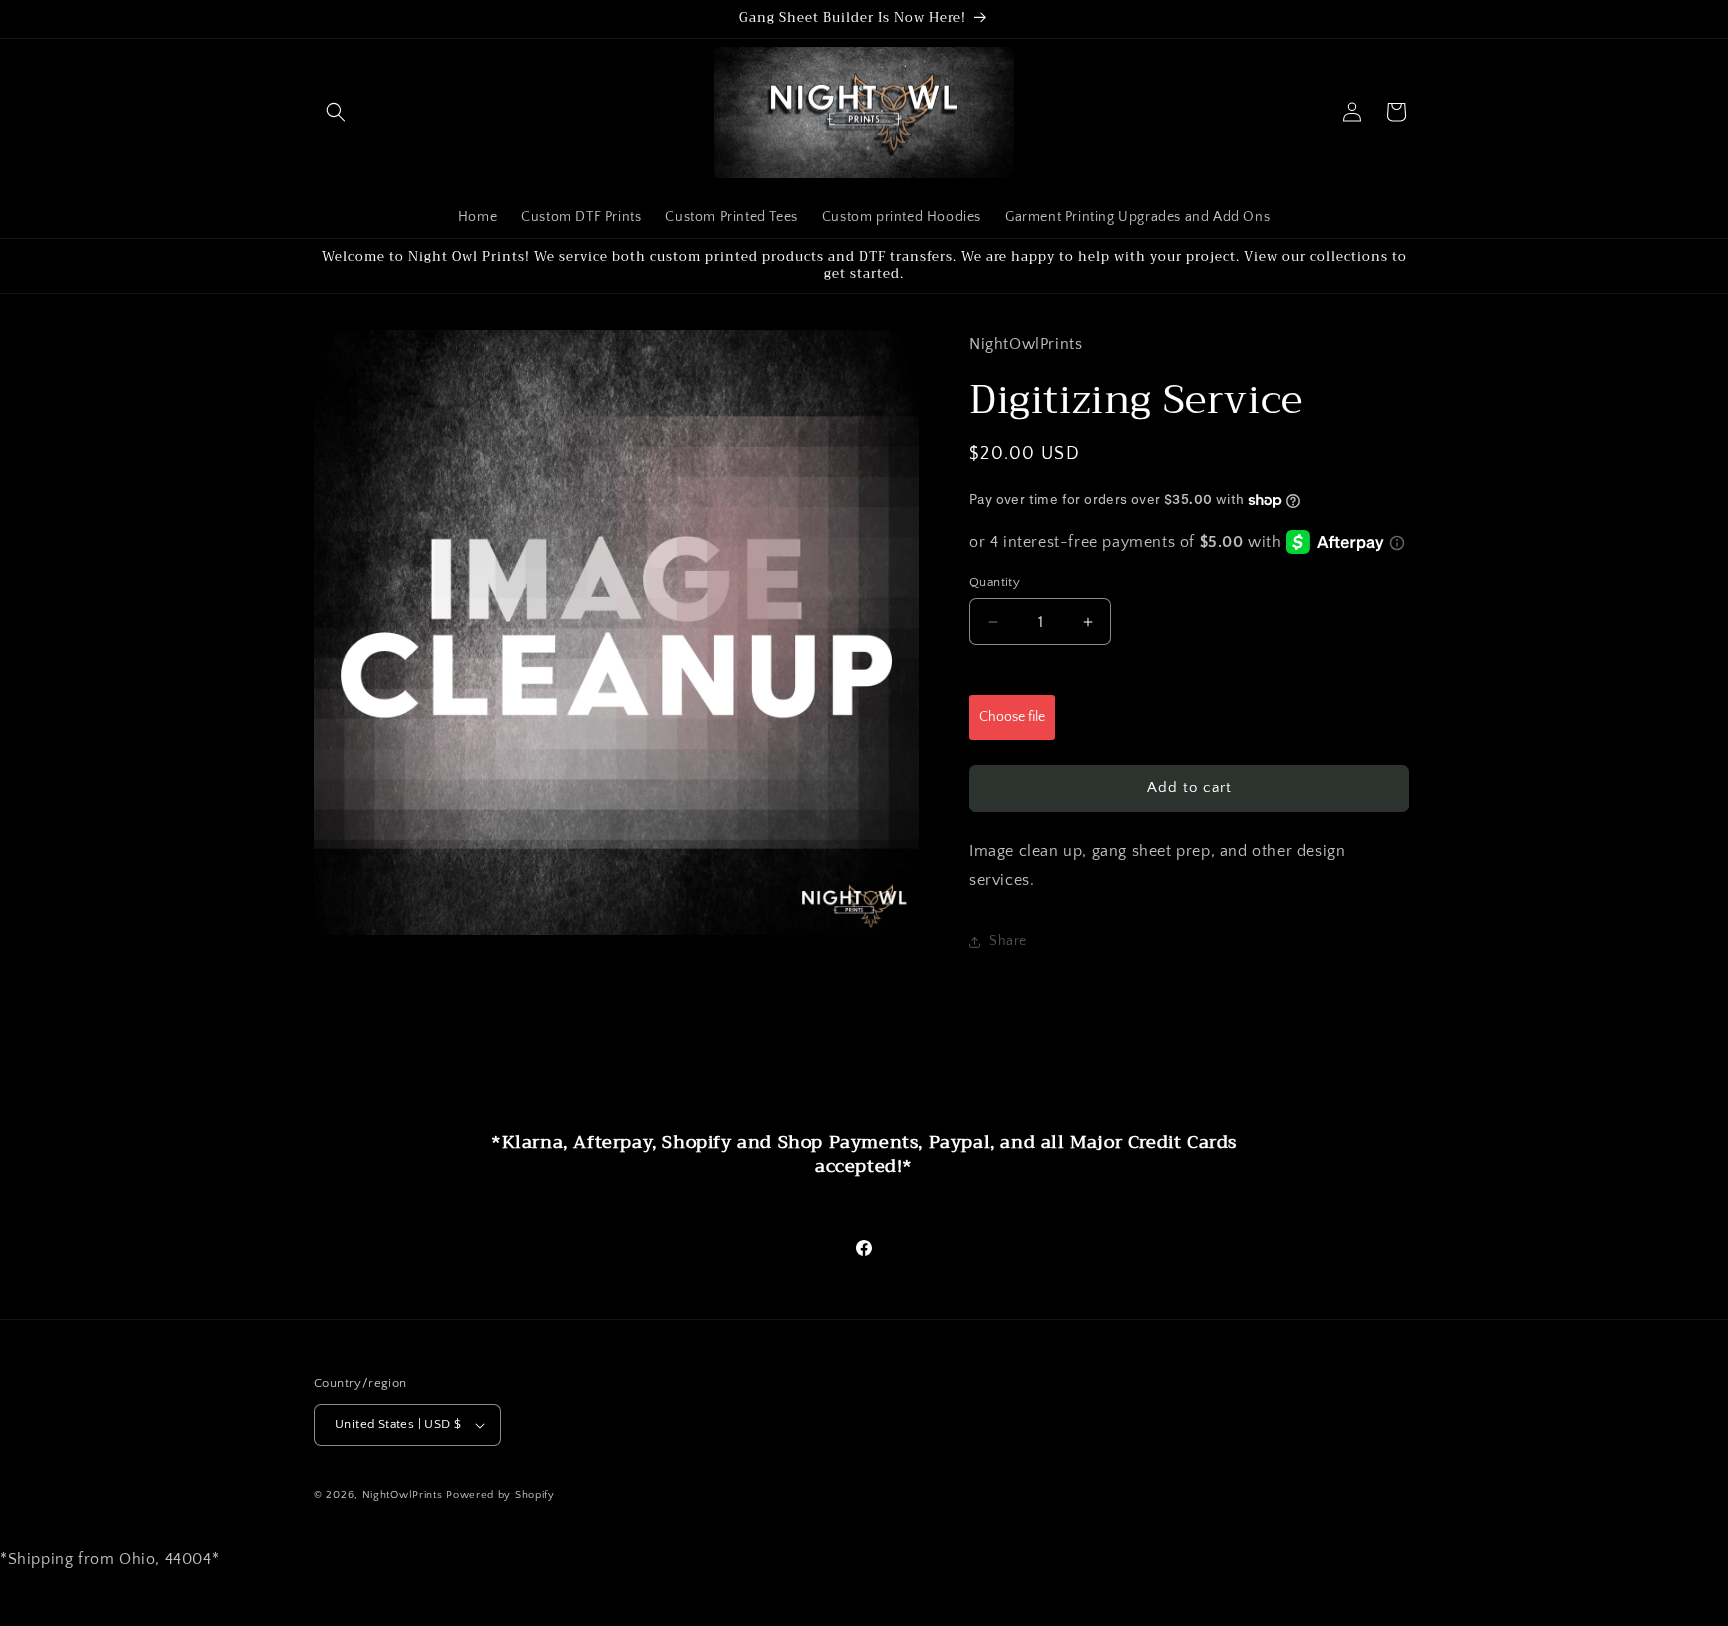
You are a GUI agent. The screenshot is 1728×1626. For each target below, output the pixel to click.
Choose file (1012, 717)
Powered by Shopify (500, 1495)
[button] (336, 112)
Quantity (994, 582)
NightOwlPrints (402, 1495)
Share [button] (1008, 941)
